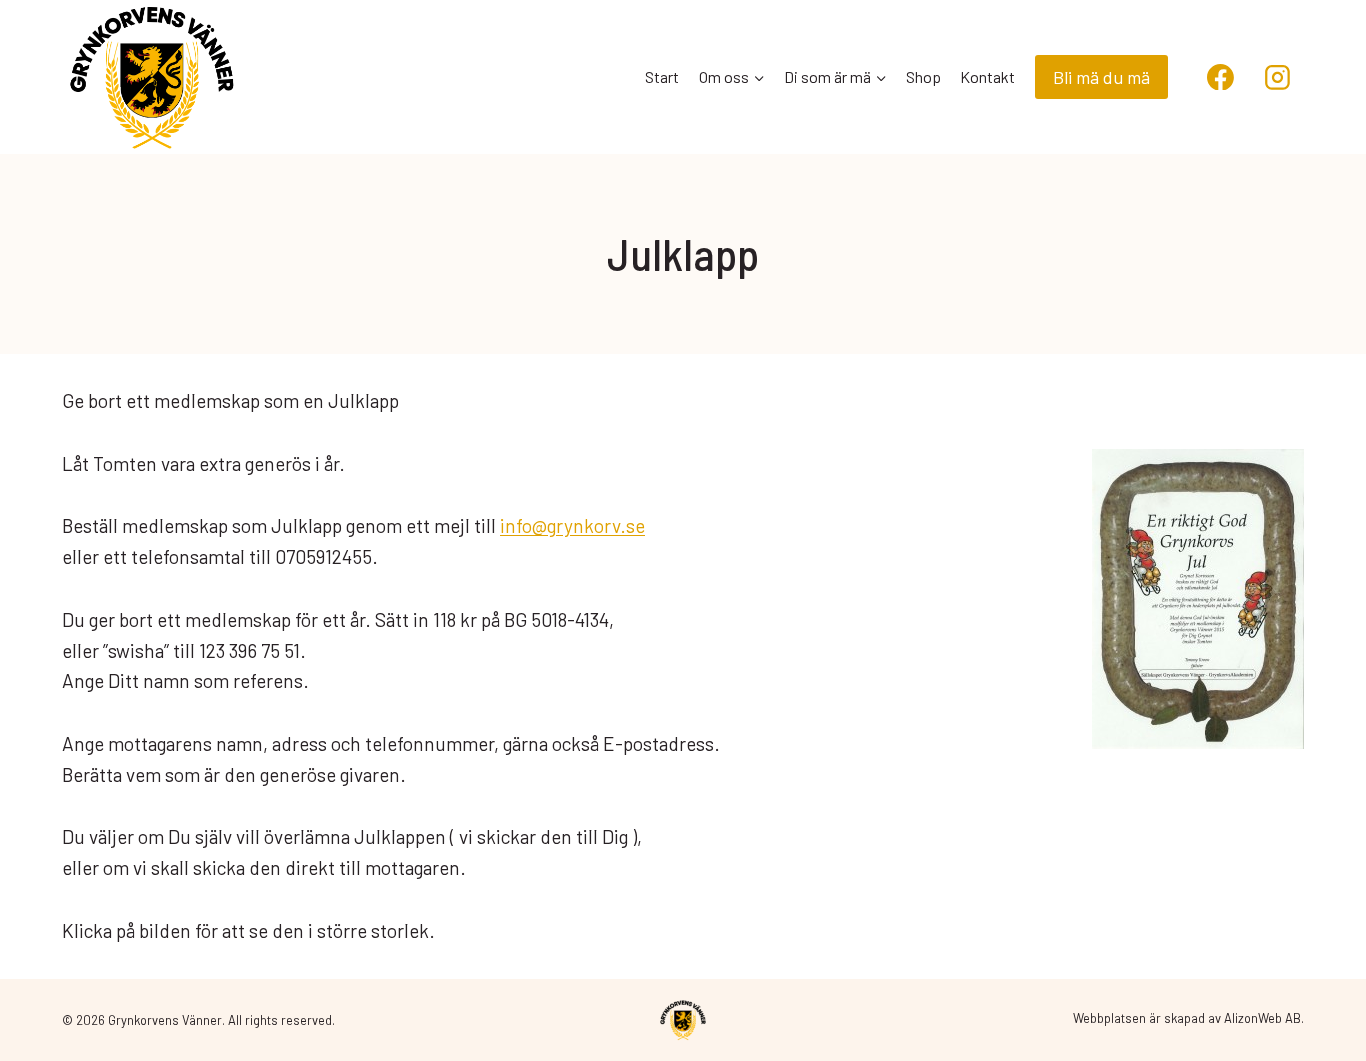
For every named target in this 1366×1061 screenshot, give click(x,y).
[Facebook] (1221, 77)
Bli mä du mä (1101, 77)
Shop (923, 76)
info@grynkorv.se (572, 525)
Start (662, 76)
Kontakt (987, 76)
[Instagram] (1277, 77)
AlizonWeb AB (1262, 1018)
